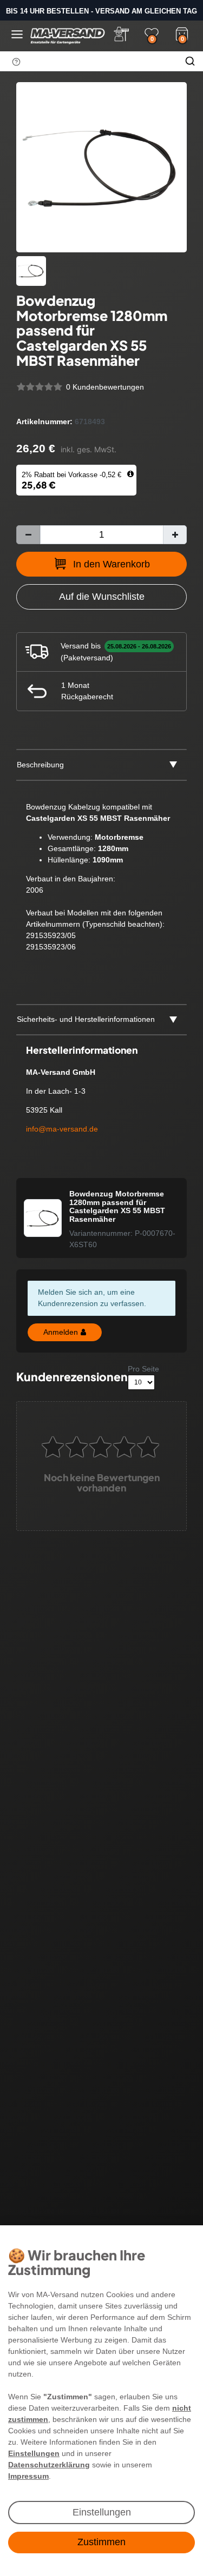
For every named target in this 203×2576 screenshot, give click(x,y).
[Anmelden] (121, 34)
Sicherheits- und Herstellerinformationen (86, 1019)
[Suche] (190, 61)
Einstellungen (102, 2512)
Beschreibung (40, 765)
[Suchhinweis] (16, 62)
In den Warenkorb (112, 564)
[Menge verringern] (28, 535)
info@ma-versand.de (62, 1129)
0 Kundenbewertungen (105, 387)
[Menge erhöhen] (175, 535)
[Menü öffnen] (17, 34)
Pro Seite (143, 1369)
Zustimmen (101, 2542)
